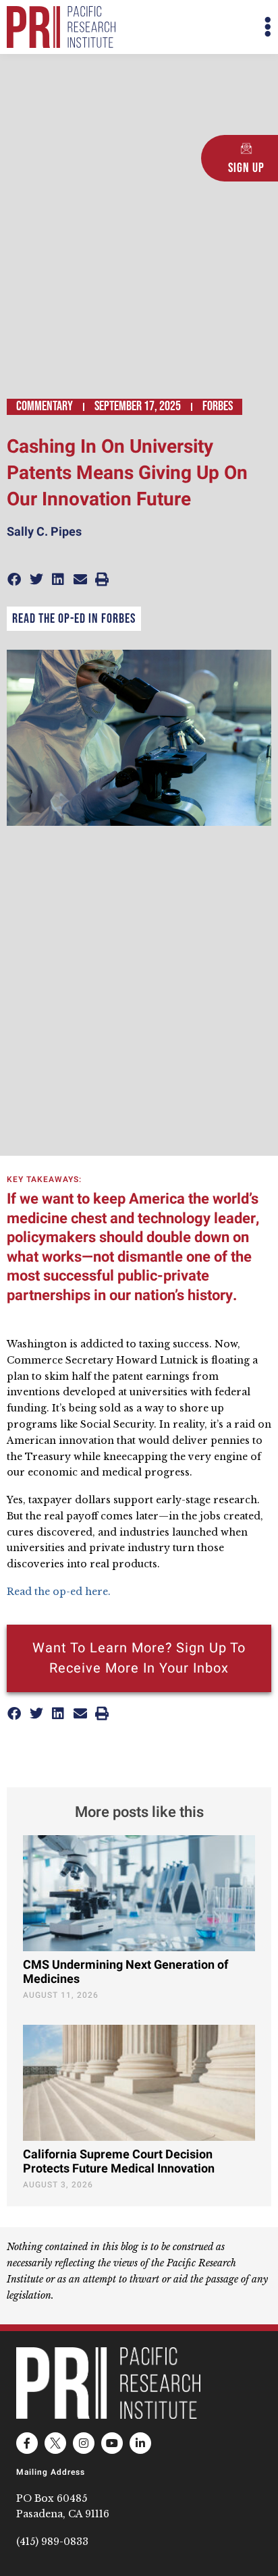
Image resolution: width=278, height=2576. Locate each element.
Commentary (45, 406)
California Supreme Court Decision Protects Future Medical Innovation (119, 2162)
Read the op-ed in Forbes (74, 619)
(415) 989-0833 (52, 2542)
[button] (205, 27)
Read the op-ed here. (60, 1592)
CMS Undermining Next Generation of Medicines (126, 1972)
